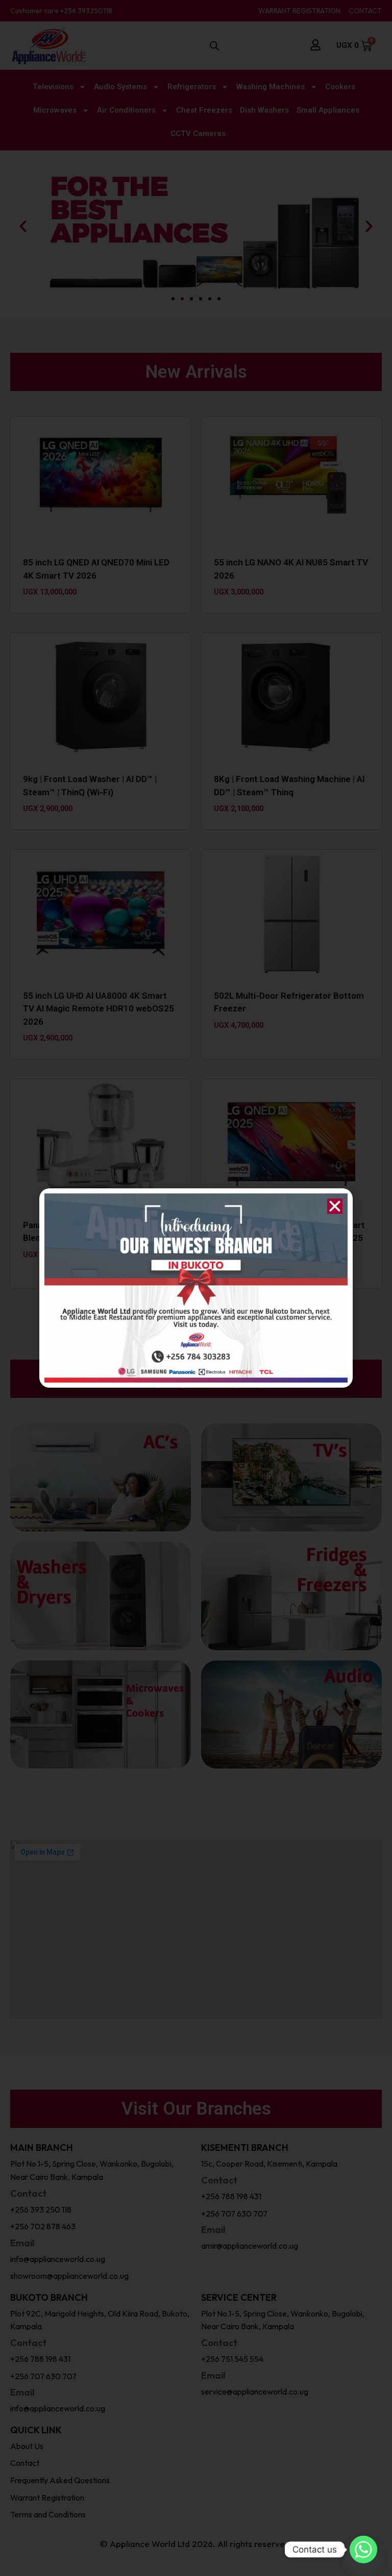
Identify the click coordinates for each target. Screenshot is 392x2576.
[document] (196, 1288)
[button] (335, 1206)
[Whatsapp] (363, 2549)
